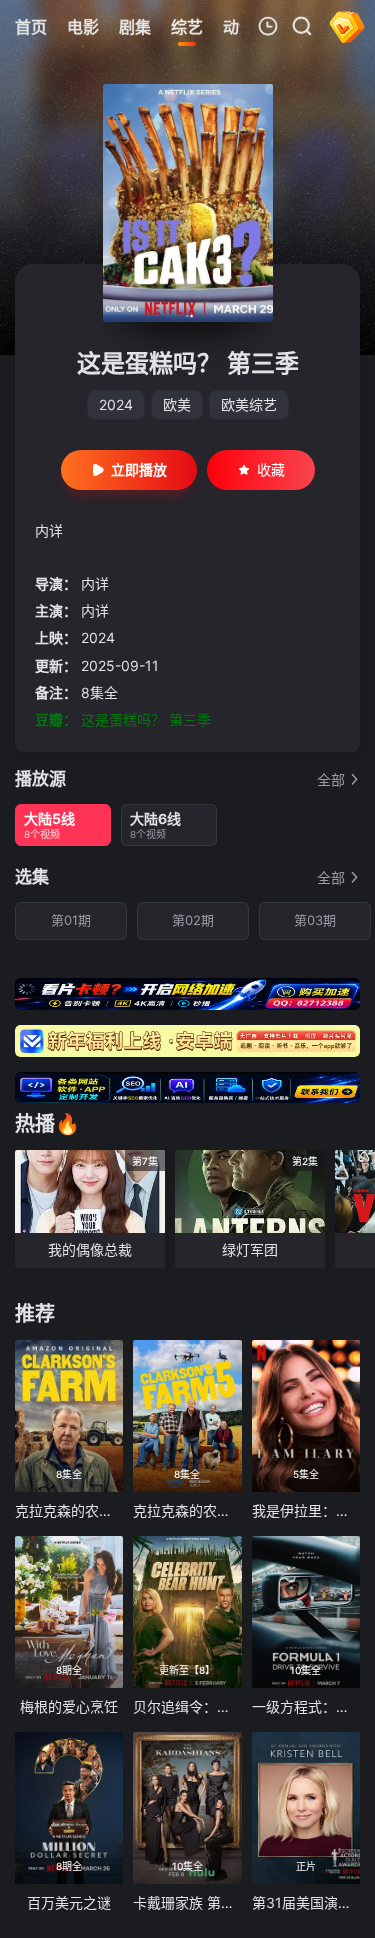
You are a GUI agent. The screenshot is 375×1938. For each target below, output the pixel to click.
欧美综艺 (249, 404)
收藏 (271, 469)
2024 (116, 404)
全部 (331, 779)
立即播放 (139, 469)
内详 (95, 583)
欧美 (177, 404)
